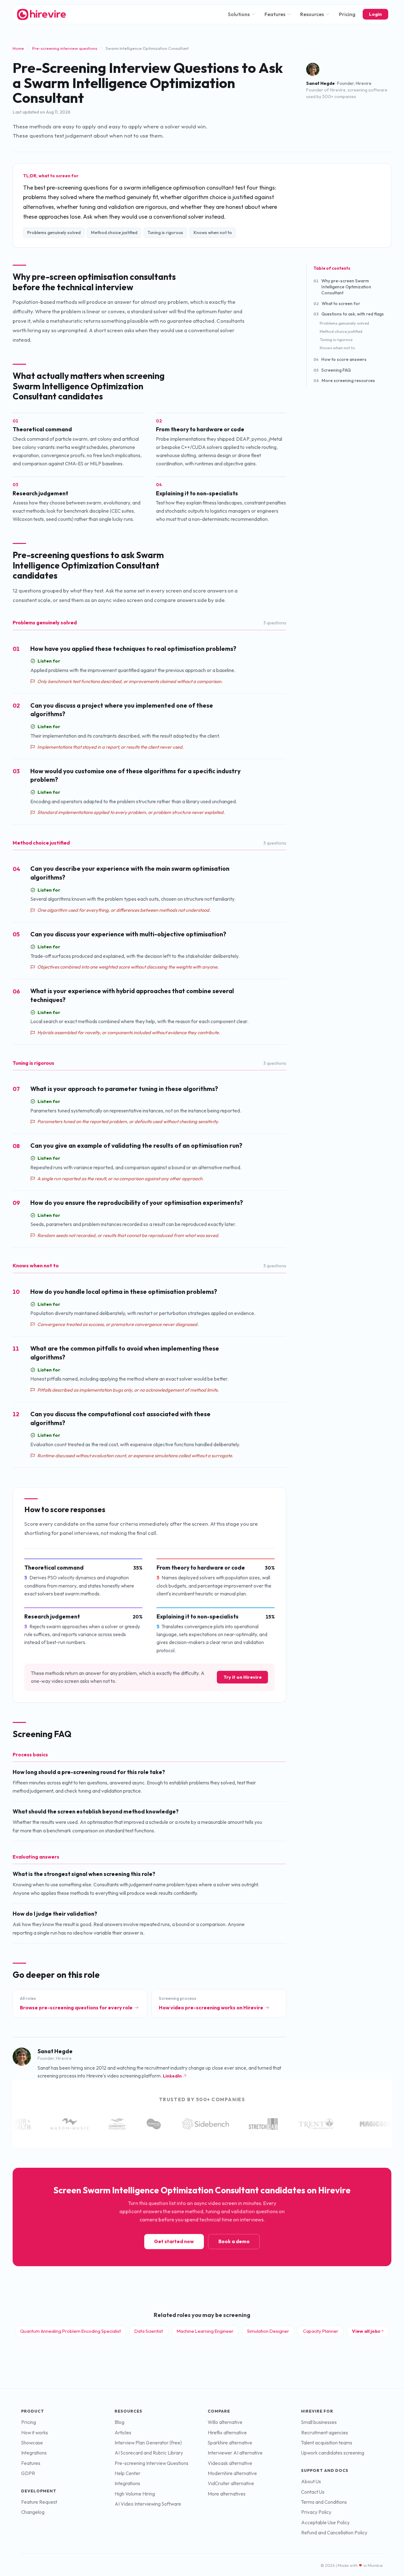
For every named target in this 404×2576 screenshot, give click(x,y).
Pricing (347, 14)
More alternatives (227, 2494)
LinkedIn (172, 2076)
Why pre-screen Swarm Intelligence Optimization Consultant (342, 287)
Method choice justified (341, 332)
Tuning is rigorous (336, 339)
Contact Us (313, 2492)
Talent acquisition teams (327, 2443)
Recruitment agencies (325, 2433)
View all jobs (366, 2331)
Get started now (174, 2241)
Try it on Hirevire (243, 1677)
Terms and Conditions (324, 2502)
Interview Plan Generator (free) (148, 2443)
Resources (312, 14)
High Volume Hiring (135, 2494)
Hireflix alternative (227, 2433)
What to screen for (337, 304)
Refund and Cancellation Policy (334, 2533)
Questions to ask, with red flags (349, 314)
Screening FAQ (332, 370)
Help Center (128, 2473)
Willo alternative (225, 2422)
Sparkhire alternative (230, 2443)
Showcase (32, 2443)
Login (375, 14)
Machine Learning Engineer (205, 2331)
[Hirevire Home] (41, 14)
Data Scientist (149, 2331)
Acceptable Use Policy (325, 2523)
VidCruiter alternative (231, 2483)
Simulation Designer (268, 2331)
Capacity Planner (321, 2331)
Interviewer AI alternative (235, 2453)
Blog (119, 2422)
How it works (35, 2433)
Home (18, 48)
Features (275, 14)
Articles (123, 2433)
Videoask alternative (230, 2463)
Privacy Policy (316, 2512)
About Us (311, 2482)
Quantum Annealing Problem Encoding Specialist (71, 2331)
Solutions (239, 14)
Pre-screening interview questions (65, 48)
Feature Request (39, 2502)
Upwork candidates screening (333, 2453)
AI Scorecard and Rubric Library (149, 2453)
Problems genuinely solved (344, 323)
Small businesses (319, 2422)
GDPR (28, 2473)
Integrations (34, 2453)
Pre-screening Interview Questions (151, 2463)
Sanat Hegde (321, 83)
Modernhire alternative (232, 2473)
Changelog (33, 2512)
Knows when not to (337, 348)
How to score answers (340, 360)
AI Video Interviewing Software (148, 2504)
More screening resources (344, 380)
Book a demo (234, 2241)
